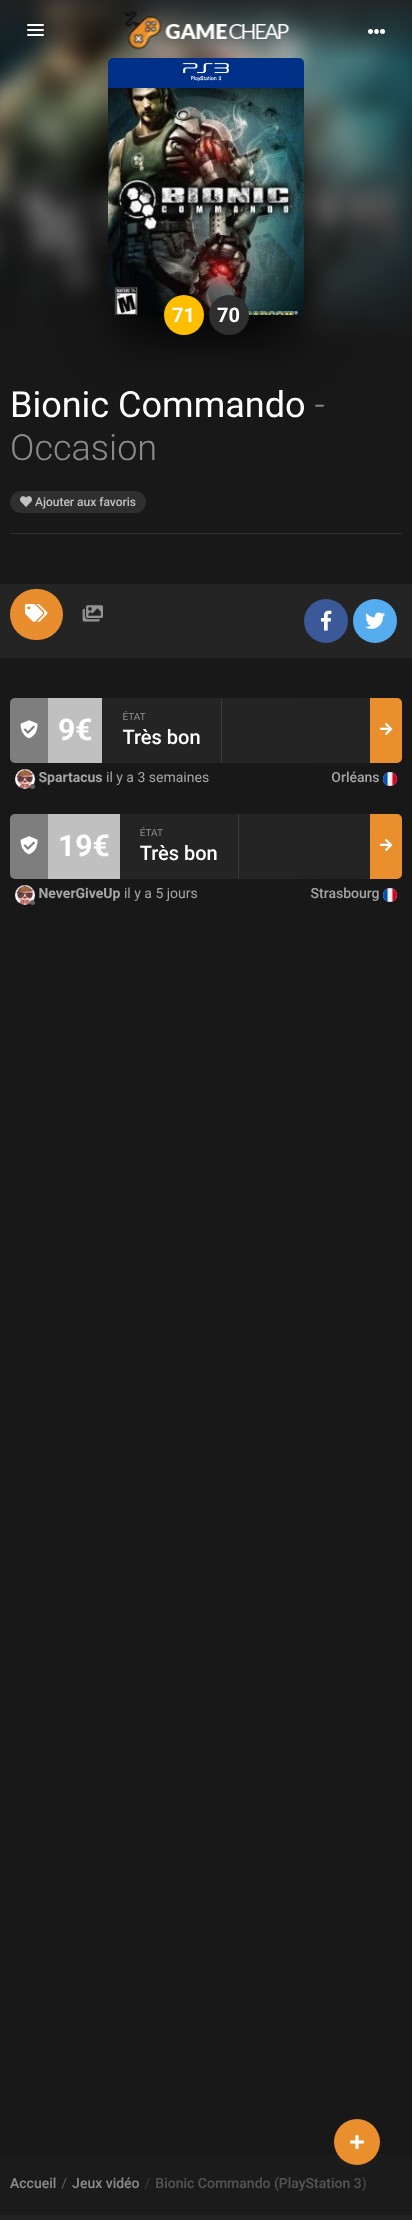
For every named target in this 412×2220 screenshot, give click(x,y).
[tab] (36, 614)
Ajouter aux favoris (84, 502)
